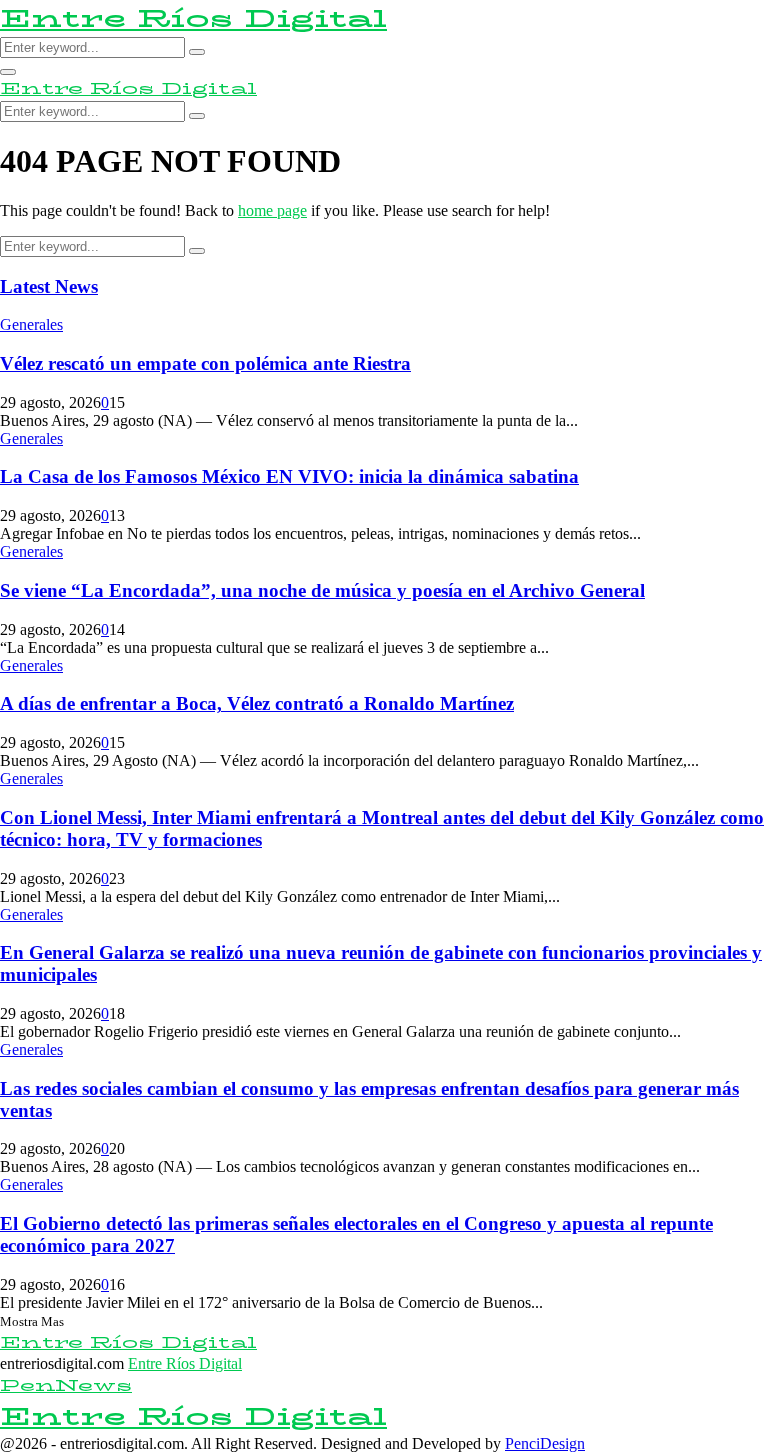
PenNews (66, 1385)
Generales (31, 324)
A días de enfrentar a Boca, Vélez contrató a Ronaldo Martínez (257, 703)
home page (272, 210)
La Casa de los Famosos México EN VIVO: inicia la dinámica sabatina (289, 476)
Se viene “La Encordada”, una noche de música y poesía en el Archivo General (322, 590)
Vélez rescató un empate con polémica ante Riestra (205, 363)
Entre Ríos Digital (193, 18)
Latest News (49, 286)
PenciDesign (545, 1443)
